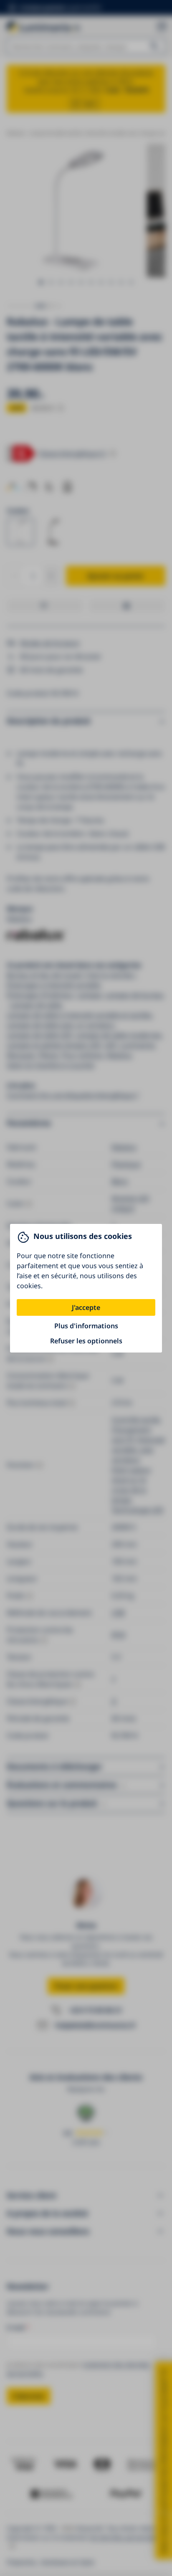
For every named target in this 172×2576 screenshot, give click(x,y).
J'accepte (86, 1307)
